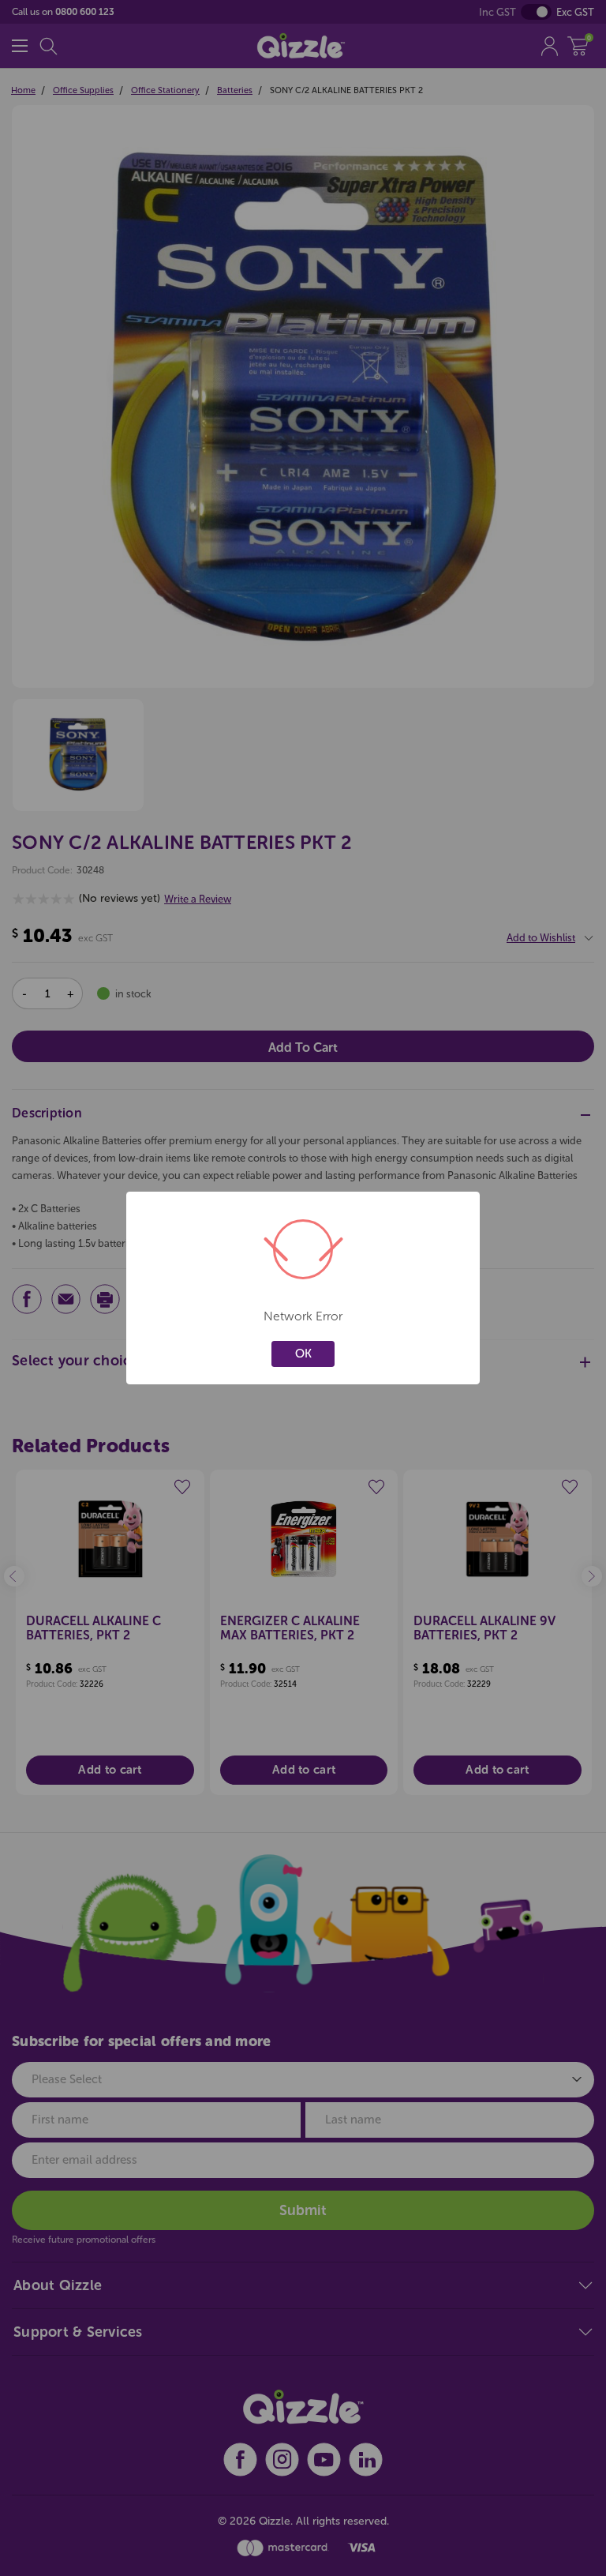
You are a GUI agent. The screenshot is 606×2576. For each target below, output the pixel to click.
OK (303, 1354)
